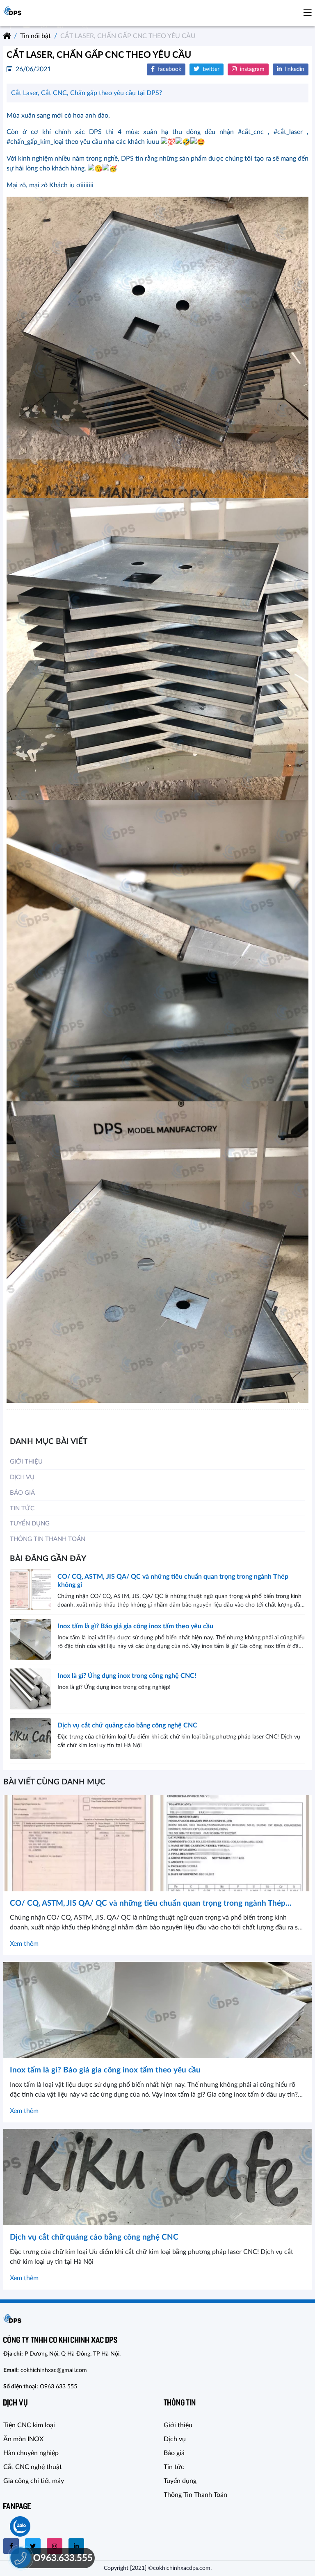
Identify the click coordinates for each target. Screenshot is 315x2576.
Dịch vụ (22, 1477)
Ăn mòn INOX (23, 2439)
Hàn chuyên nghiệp (31, 2453)
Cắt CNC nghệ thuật (33, 2467)
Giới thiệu (26, 1462)
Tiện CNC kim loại (29, 2425)
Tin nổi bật (35, 36)
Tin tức (22, 1508)
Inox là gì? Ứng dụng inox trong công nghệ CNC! (127, 1676)
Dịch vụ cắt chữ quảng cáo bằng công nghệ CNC (127, 1725)
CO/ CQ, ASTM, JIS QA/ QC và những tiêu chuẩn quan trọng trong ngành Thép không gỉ (173, 1581)
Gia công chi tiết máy (34, 2481)
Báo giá (22, 1493)
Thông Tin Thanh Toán (48, 1539)
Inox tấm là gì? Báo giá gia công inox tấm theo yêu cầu (135, 1626)
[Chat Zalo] (20, 2526)
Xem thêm (24, 1944)
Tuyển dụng (30, 1524)
